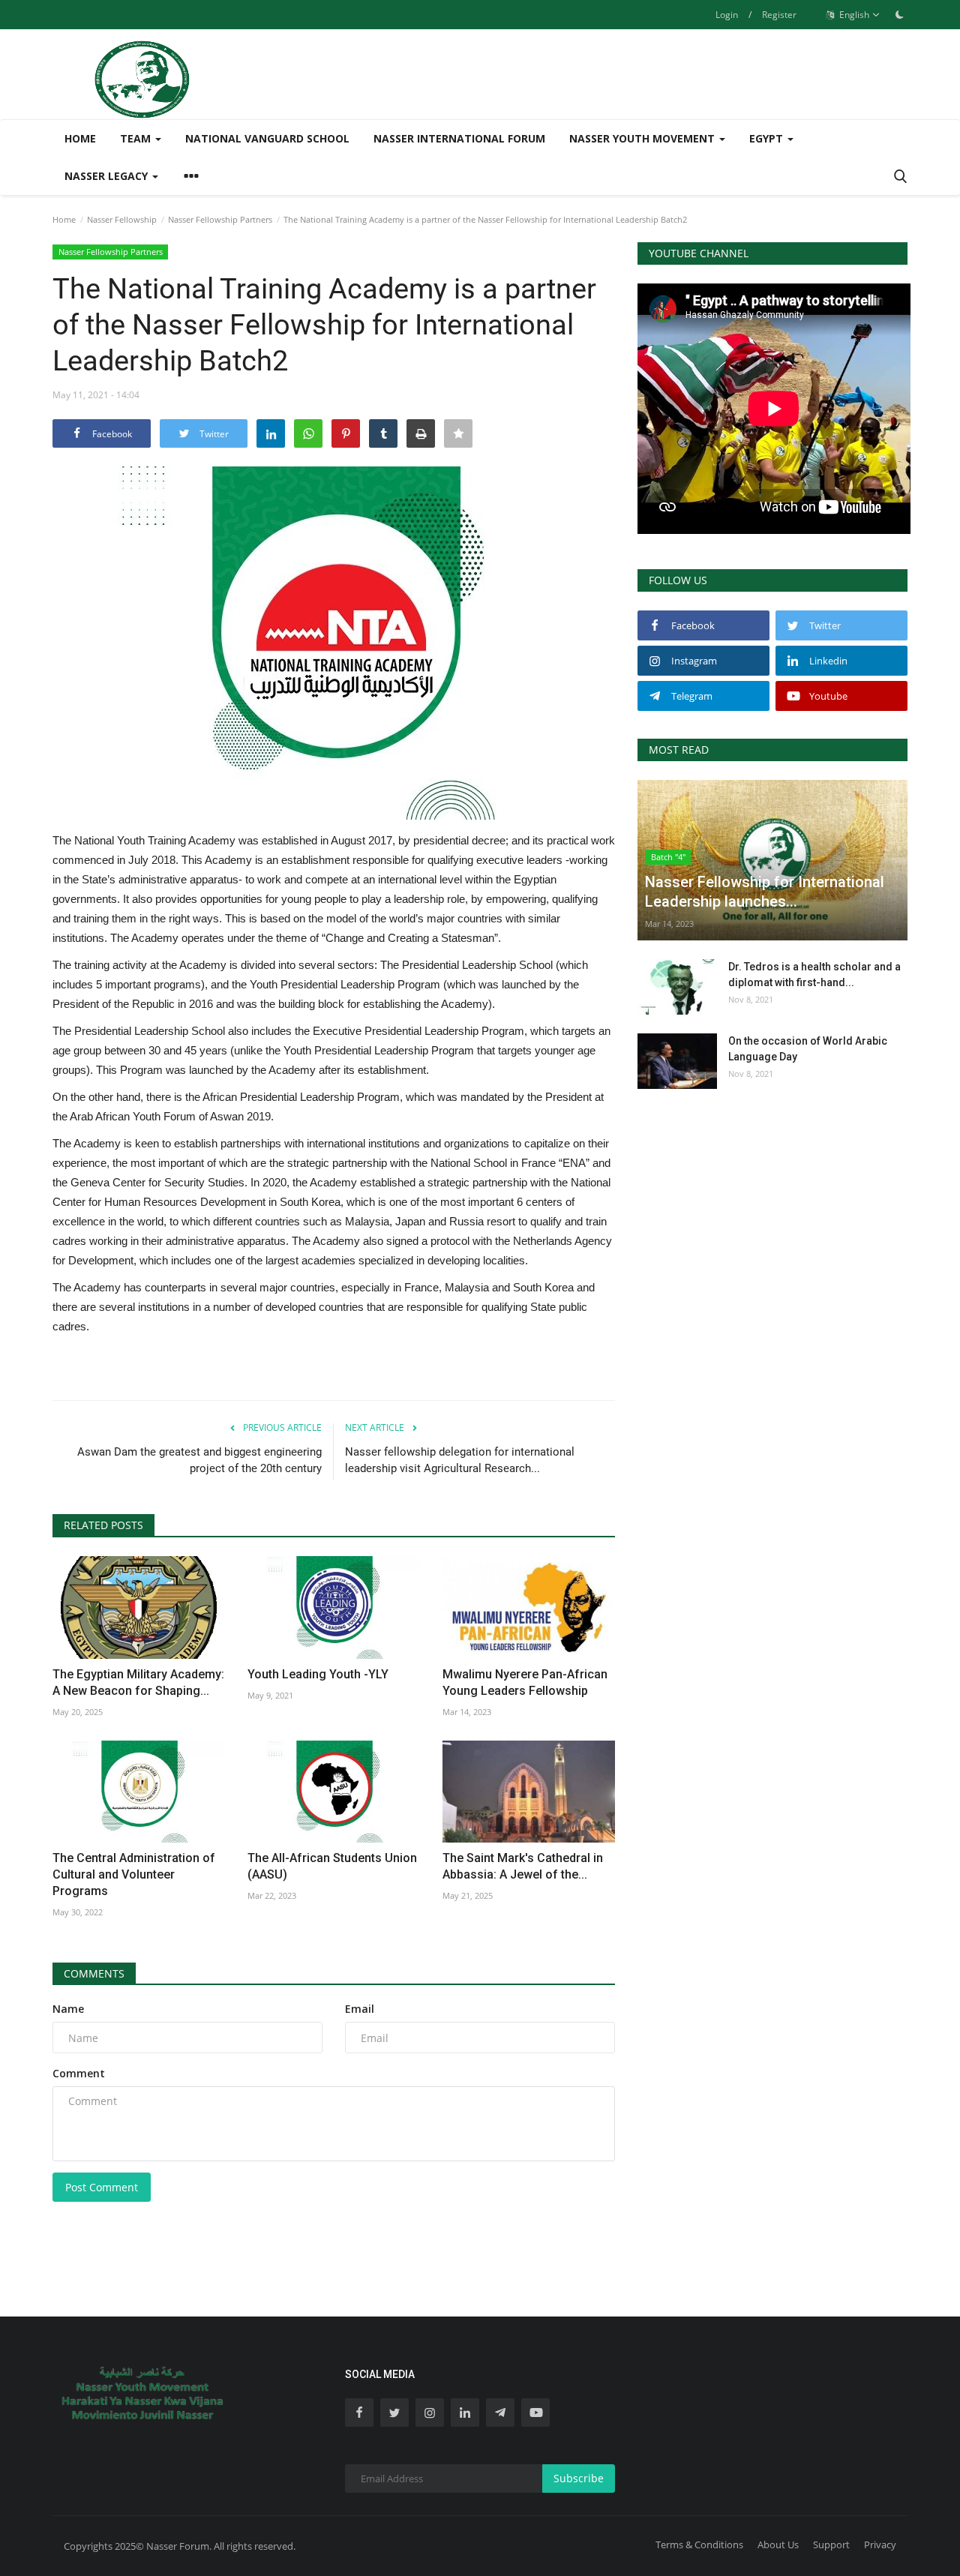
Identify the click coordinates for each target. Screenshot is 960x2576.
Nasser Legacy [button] (108, 176)
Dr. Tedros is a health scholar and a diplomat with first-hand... (814, 975)
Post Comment (102, 2187)
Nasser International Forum (459, 138)
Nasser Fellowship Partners (220, 219)
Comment (79, 2073)
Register (779, 15)
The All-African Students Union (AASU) (332, 1866)
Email (360, 2009)
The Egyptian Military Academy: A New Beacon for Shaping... (138, 1682)
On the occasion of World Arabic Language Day (808, 1049)
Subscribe (579, 2478)
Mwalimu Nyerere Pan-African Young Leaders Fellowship (525, 1682)
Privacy (880, 2545)
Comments (94, 1973)
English (853, 15)
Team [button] (137, 138)
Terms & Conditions (699, 2545)
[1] (899, 14)
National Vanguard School (267, 138)
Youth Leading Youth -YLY (318, 1674)
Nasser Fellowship (122, 219)
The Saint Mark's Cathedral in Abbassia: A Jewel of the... (523, 1866)
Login (727, 15)
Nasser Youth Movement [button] (643, 138)
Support (831, 2545)
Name (68, 2009)
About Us (778, 2545)
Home (80, 138)
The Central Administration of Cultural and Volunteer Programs (134, 1874)
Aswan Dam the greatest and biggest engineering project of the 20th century (199, 1460)
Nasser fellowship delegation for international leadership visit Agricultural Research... (460, 1460)
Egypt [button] (768, 138)
